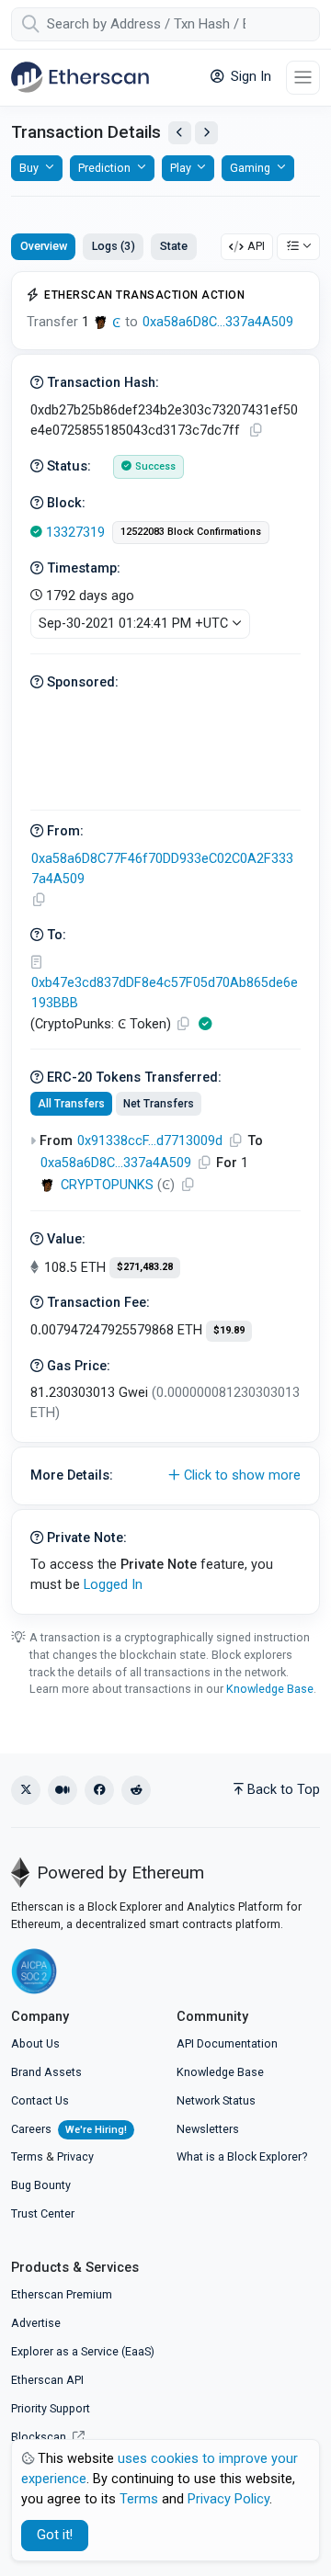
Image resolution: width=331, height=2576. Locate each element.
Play (181, 168)
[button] (165, 1476)
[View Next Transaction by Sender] (206, 133)
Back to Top (284, 1790)
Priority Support (51, 2408)
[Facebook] (99, 1790)
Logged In (113, 1585)
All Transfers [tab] (71, 1104)
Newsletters (208, 2129)
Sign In (249, 77)
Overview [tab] (44, 246)
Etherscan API (47, 2380)
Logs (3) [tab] (114, 246)
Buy (29, 168)
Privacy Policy (228, 2499)
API (256, 246)
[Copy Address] (39, 900)
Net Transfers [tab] (159, 1104)
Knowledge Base (270, 1689)
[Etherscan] (80, 77)
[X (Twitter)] (26, 1790)
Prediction (104, 168)
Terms (27, 2156)
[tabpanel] (165, 943)
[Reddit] (136, 1790)
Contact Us (40, 2100)
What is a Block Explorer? (242, 2156)
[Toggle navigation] (303, 78)
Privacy (75, 2156)
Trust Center (43, 2213)
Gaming (250, 168)
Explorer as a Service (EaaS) (83, 2351)
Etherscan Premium (62, 2294)
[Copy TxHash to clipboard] (256, 431)
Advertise (36, 2323)
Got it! (55, 2535)
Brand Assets (46, 2072)
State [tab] (174, 246)
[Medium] (63, 1790)
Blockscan (40, 2437)
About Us (35, 2043)
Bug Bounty (41, 2185)
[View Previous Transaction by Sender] (180, 133)
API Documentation (227, 2043)
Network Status (216, 2100)
